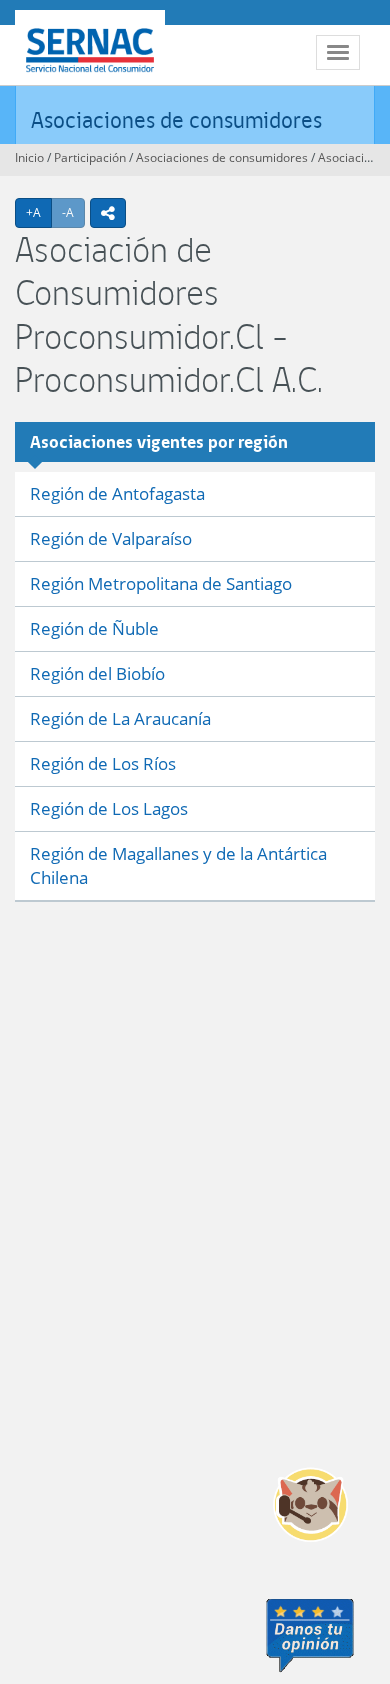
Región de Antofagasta (117, 493)
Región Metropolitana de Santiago (161, 583)
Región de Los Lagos (109, 808)
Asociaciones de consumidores (176, 119)
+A (39, 212)
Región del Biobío (97, 673)
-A (73, 212)
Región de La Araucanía (120, 718)
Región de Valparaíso (111, 538)
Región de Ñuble (94, 628)
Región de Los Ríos (103, 763)
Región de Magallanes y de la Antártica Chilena (178, 865)
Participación (90, 157)
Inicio (29, 157)
